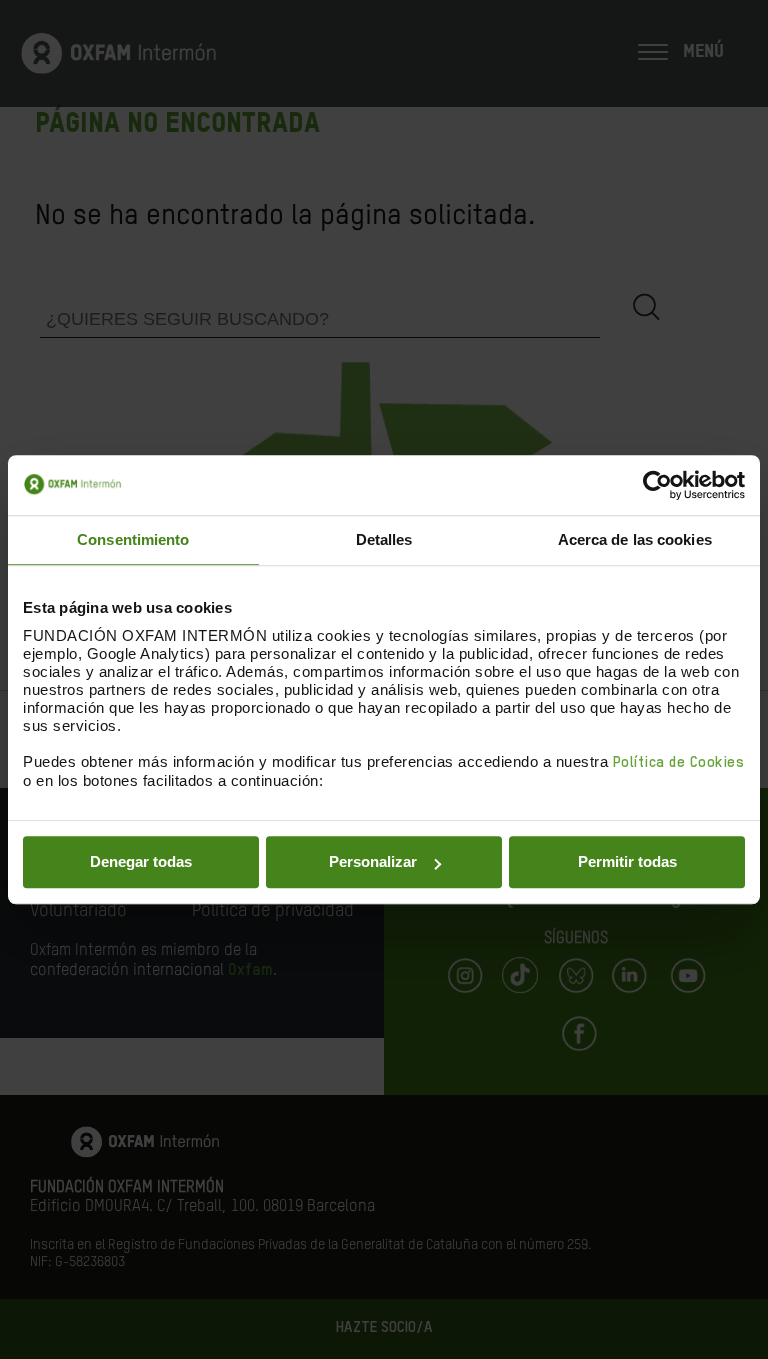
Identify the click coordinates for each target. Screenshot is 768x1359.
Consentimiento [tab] (133, 539)
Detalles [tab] (384, 539)
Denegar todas (141, 861)
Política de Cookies (679, 762)
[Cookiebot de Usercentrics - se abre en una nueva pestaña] (657, 485)
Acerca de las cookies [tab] (635, 539)
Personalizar (373, 861)
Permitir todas (627, 861)
